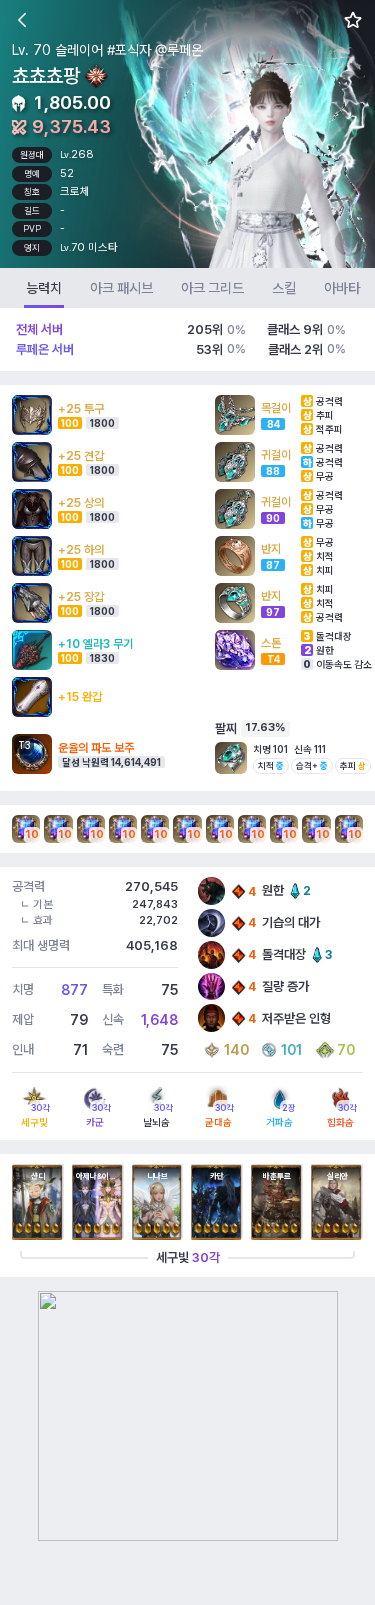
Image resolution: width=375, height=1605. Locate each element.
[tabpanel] (187, 792)
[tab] (44, 288)
